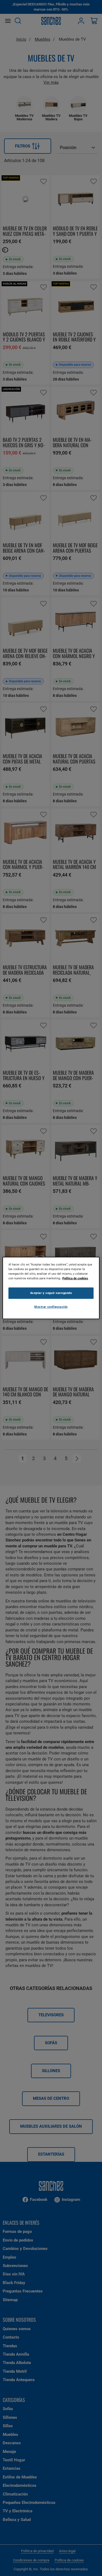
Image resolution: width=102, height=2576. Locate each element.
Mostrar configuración (51, 1307)
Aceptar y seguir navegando (51, 1293)
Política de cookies (75, 1278)
